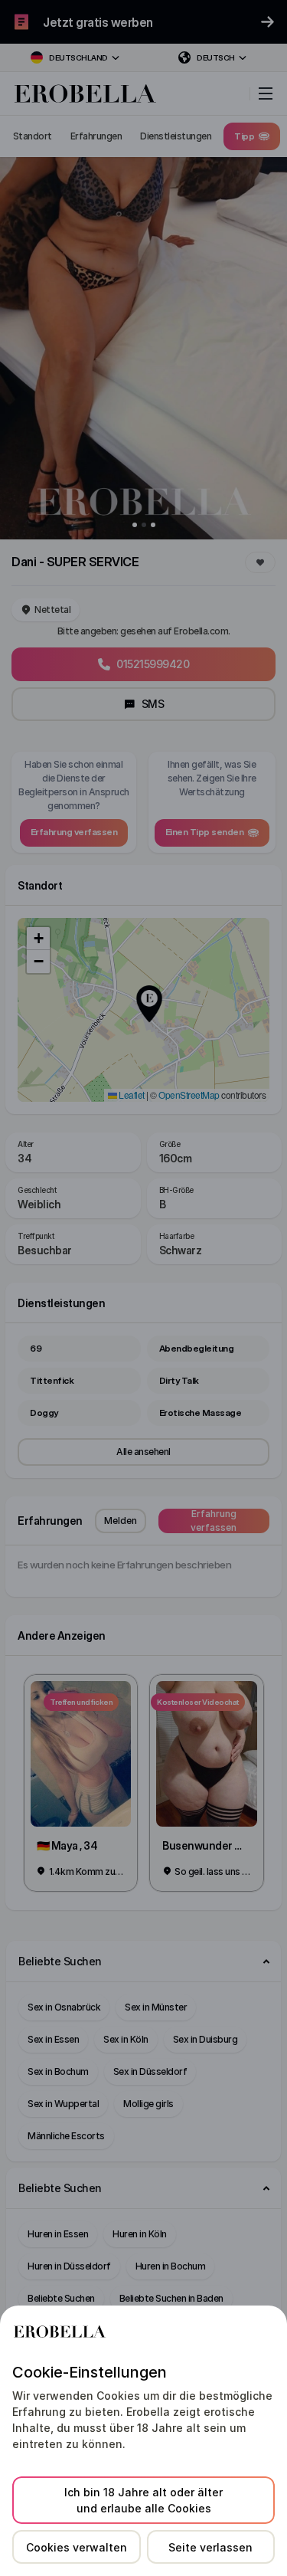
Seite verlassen (210, 2547)
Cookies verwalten (77, 2547)
